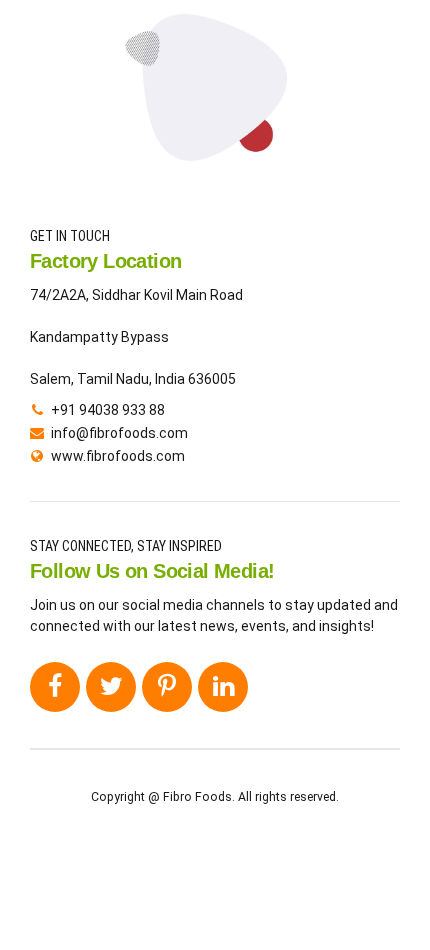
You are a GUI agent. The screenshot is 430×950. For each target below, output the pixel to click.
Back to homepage (215, 161)
